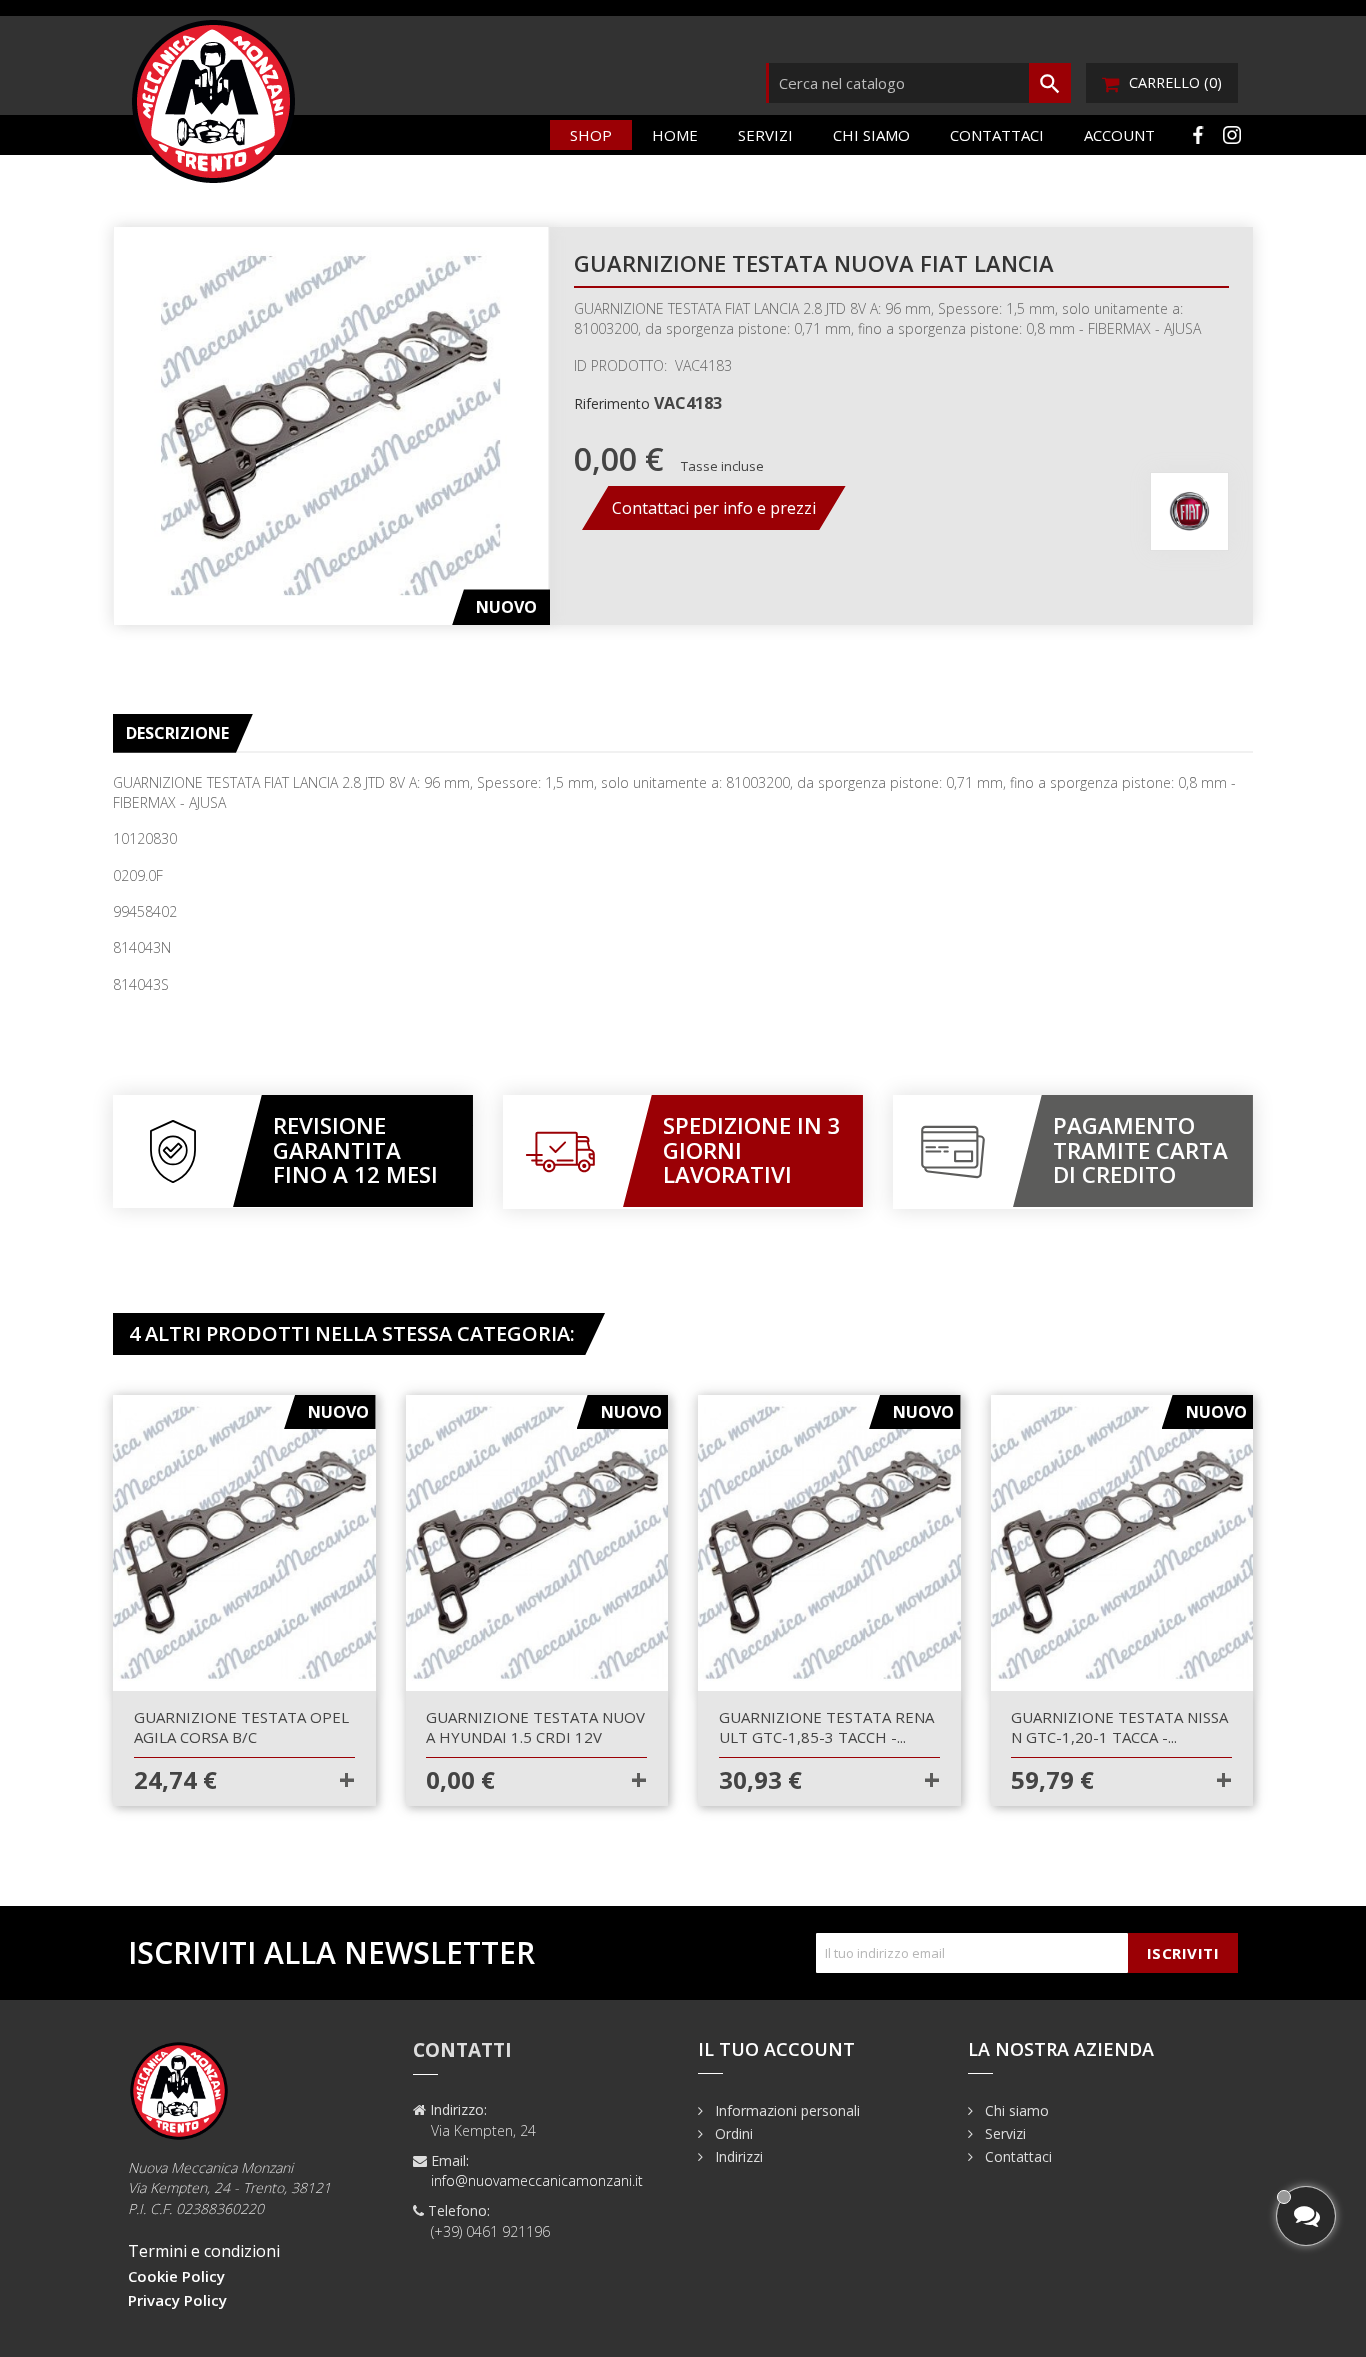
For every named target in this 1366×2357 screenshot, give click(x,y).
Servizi (765, 135)
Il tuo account (776, 2049)
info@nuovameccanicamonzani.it (537, 2180)
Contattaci (997, 135)
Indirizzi (737, 2156)
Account (1119, 135)
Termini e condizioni (204, 2251)
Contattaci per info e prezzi (714, 508)
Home (675, 135)
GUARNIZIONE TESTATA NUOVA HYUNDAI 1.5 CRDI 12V (535, 1727)
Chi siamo (871, 135)
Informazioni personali (785, 2110)
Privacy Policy (177, 2300)
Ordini (732, 2133)
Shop (591, 135)
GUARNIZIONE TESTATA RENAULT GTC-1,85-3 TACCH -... (826, 1727)
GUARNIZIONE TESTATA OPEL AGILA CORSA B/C (241, 1727)
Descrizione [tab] (177, 733)
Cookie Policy (176, 2276)
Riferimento (612, 403)
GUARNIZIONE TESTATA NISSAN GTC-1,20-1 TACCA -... (1119, 1727)
